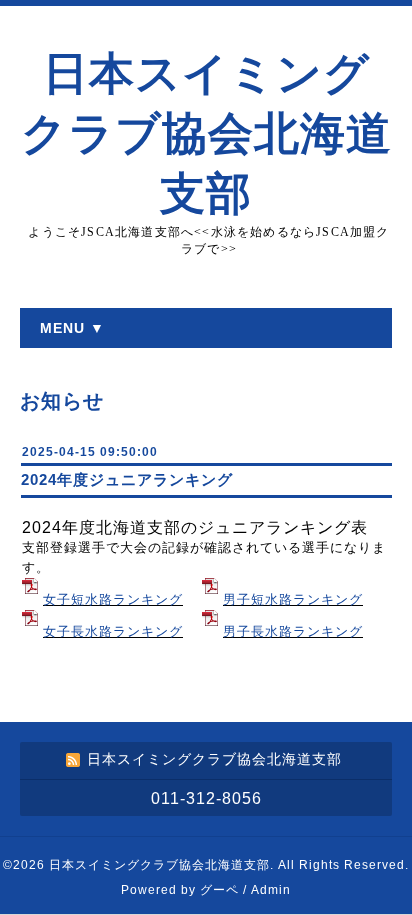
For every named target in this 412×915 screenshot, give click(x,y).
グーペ (219, 890)
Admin (271, 890)
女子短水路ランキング (113, 599)
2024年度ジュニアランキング (127, 479)
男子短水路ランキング (293, 599)
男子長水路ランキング (293, 631)
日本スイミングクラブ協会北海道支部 (206, 134)
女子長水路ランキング (113, 631)
